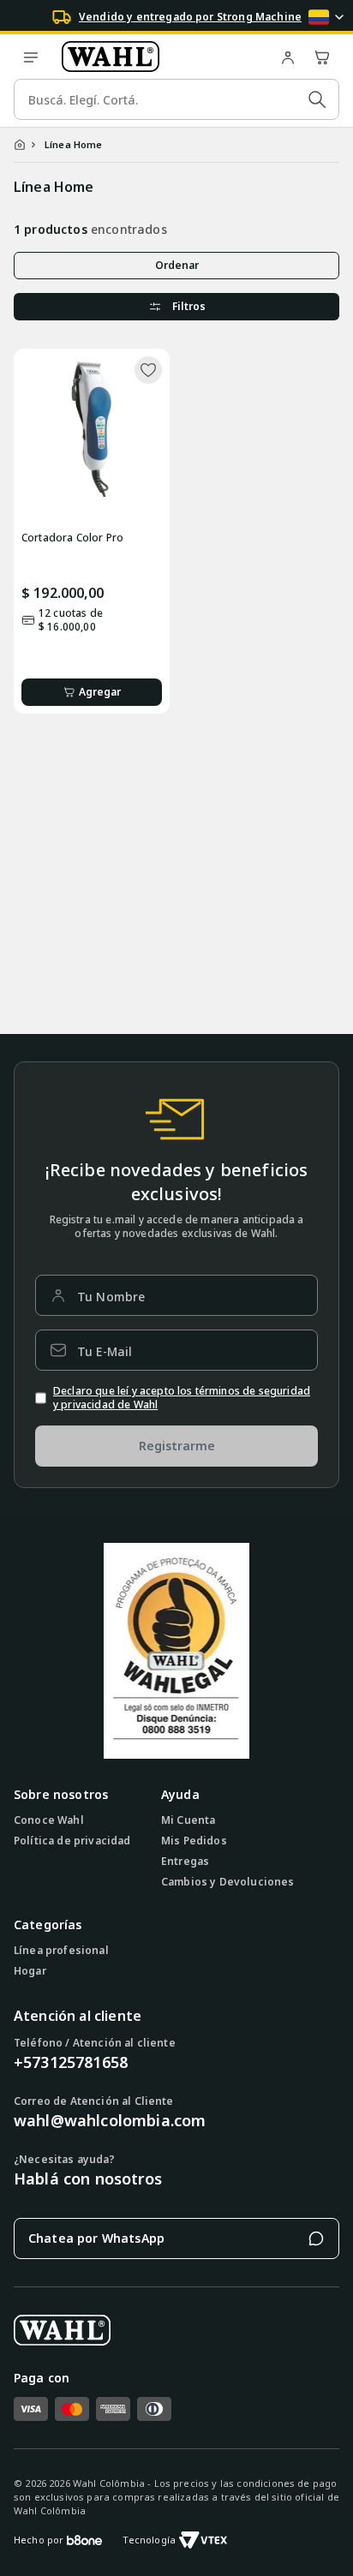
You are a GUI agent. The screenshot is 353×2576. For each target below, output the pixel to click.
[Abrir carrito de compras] (322, 57)
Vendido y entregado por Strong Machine (190, 17)
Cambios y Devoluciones (228, 1882)
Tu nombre (111, 1297)
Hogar (30, 1971)
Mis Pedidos (194, 1841)
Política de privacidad (72, 1841)
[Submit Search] (317, 99)
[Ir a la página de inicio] (159, 57)
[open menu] (31, 57)
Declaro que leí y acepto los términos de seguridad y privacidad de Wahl (182, 1398)
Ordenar (177, 265)
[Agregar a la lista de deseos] (148, 370)
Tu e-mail (105, 1351)
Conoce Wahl (49, 1820)
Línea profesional (61, 1951)
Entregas (185, 1862)
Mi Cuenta (188, 1820)
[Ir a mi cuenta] (288, 57)
